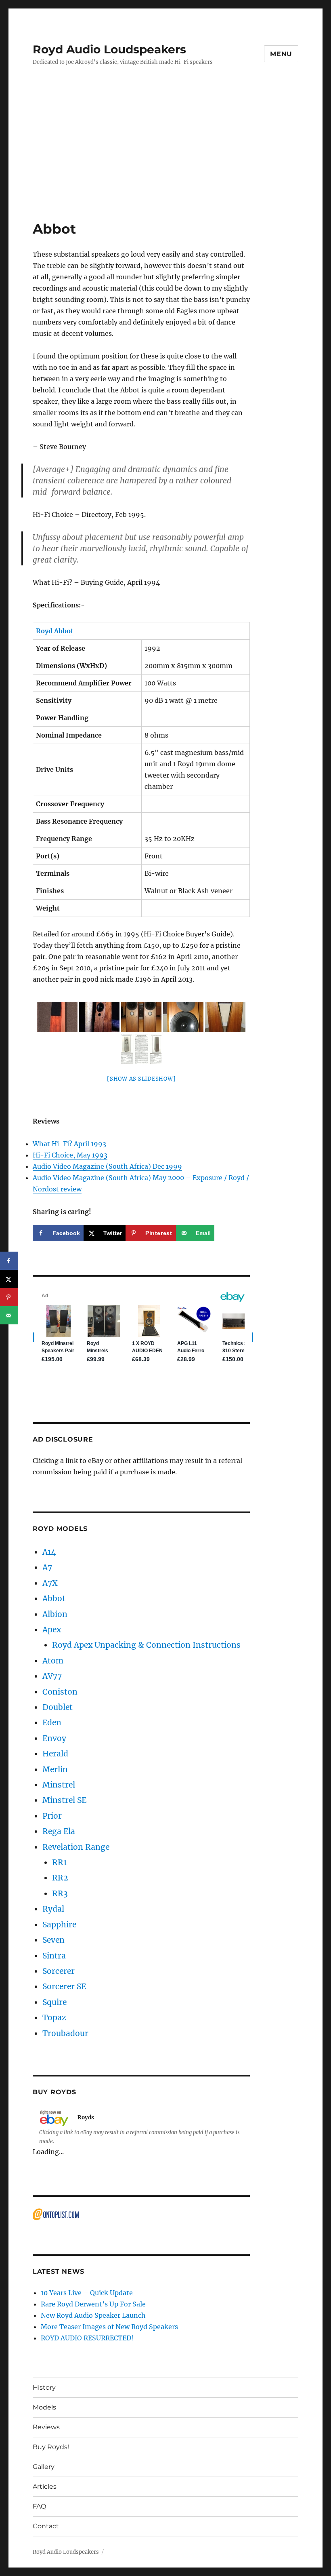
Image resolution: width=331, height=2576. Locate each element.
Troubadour (65, 2033)
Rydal (53, 1909)
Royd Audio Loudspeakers (109, 49)
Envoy (54, 1738)
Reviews (46, 2427)
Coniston (60, 1692)
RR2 (60, 1878)
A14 (49, 1552)
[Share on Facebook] (9, 1261)
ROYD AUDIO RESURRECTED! (87, 2338)
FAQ (39, 2506)
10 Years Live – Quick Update (87, 2293)
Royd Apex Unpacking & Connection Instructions (146, 1645)
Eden (52, 1722)
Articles (45, 2486)
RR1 (59, 1862)
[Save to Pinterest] (9, 1297)
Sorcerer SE (64, 1986)
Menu (281, 54)
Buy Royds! (51, 2447)
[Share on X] (9, 1279)
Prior (52, 1816)
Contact (46, 2526)
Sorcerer (59, 1971)
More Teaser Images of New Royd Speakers (109, 2327)
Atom (53, 1661)
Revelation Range (76, 1847)
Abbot (54, 1598)
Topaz (54, 2017)
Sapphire (59, 1925)
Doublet (58, 1707)
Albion (55, 1614)
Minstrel (59, 1785)
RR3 (60, 1893)
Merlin (55, 1769)
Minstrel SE (64, 1800)
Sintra (54, 1956)
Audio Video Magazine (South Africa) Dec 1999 (107, 1166)
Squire (54, 2002)
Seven (53, 1940)
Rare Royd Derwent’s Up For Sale (93, 2304)
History (44, 2387)
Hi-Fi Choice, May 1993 (70, 1155)
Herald (55, 1754)
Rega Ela (59, 1831)
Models (44, 2407)
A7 (47, 1567)
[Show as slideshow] (141, 1079)
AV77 (52, 1676)
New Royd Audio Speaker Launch (93, 2315)
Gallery (44, 2467)
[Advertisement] (167, 160)
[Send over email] (9, 1315)
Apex (52, 1629)
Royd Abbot (55, 631)
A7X (50, 1583)
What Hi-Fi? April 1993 (69, 1144)
